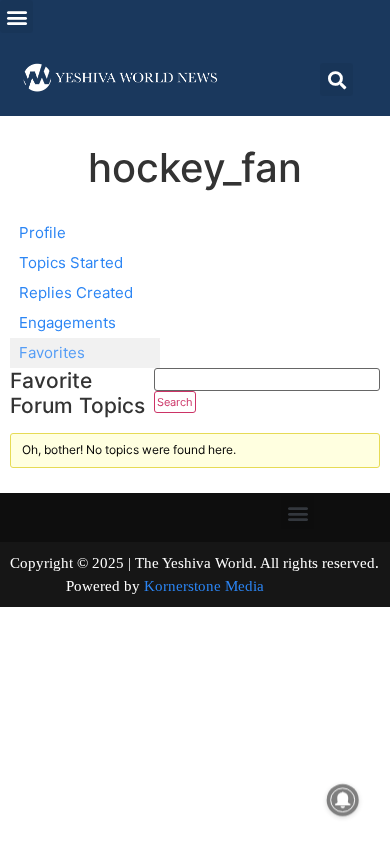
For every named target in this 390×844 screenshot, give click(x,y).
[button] (16, 16)
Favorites (52, 352)
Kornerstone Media (204, 586)
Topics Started (71, 262)
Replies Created (76, 292)
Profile (42, 232)
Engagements (67, 322)
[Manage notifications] (343, 800)
